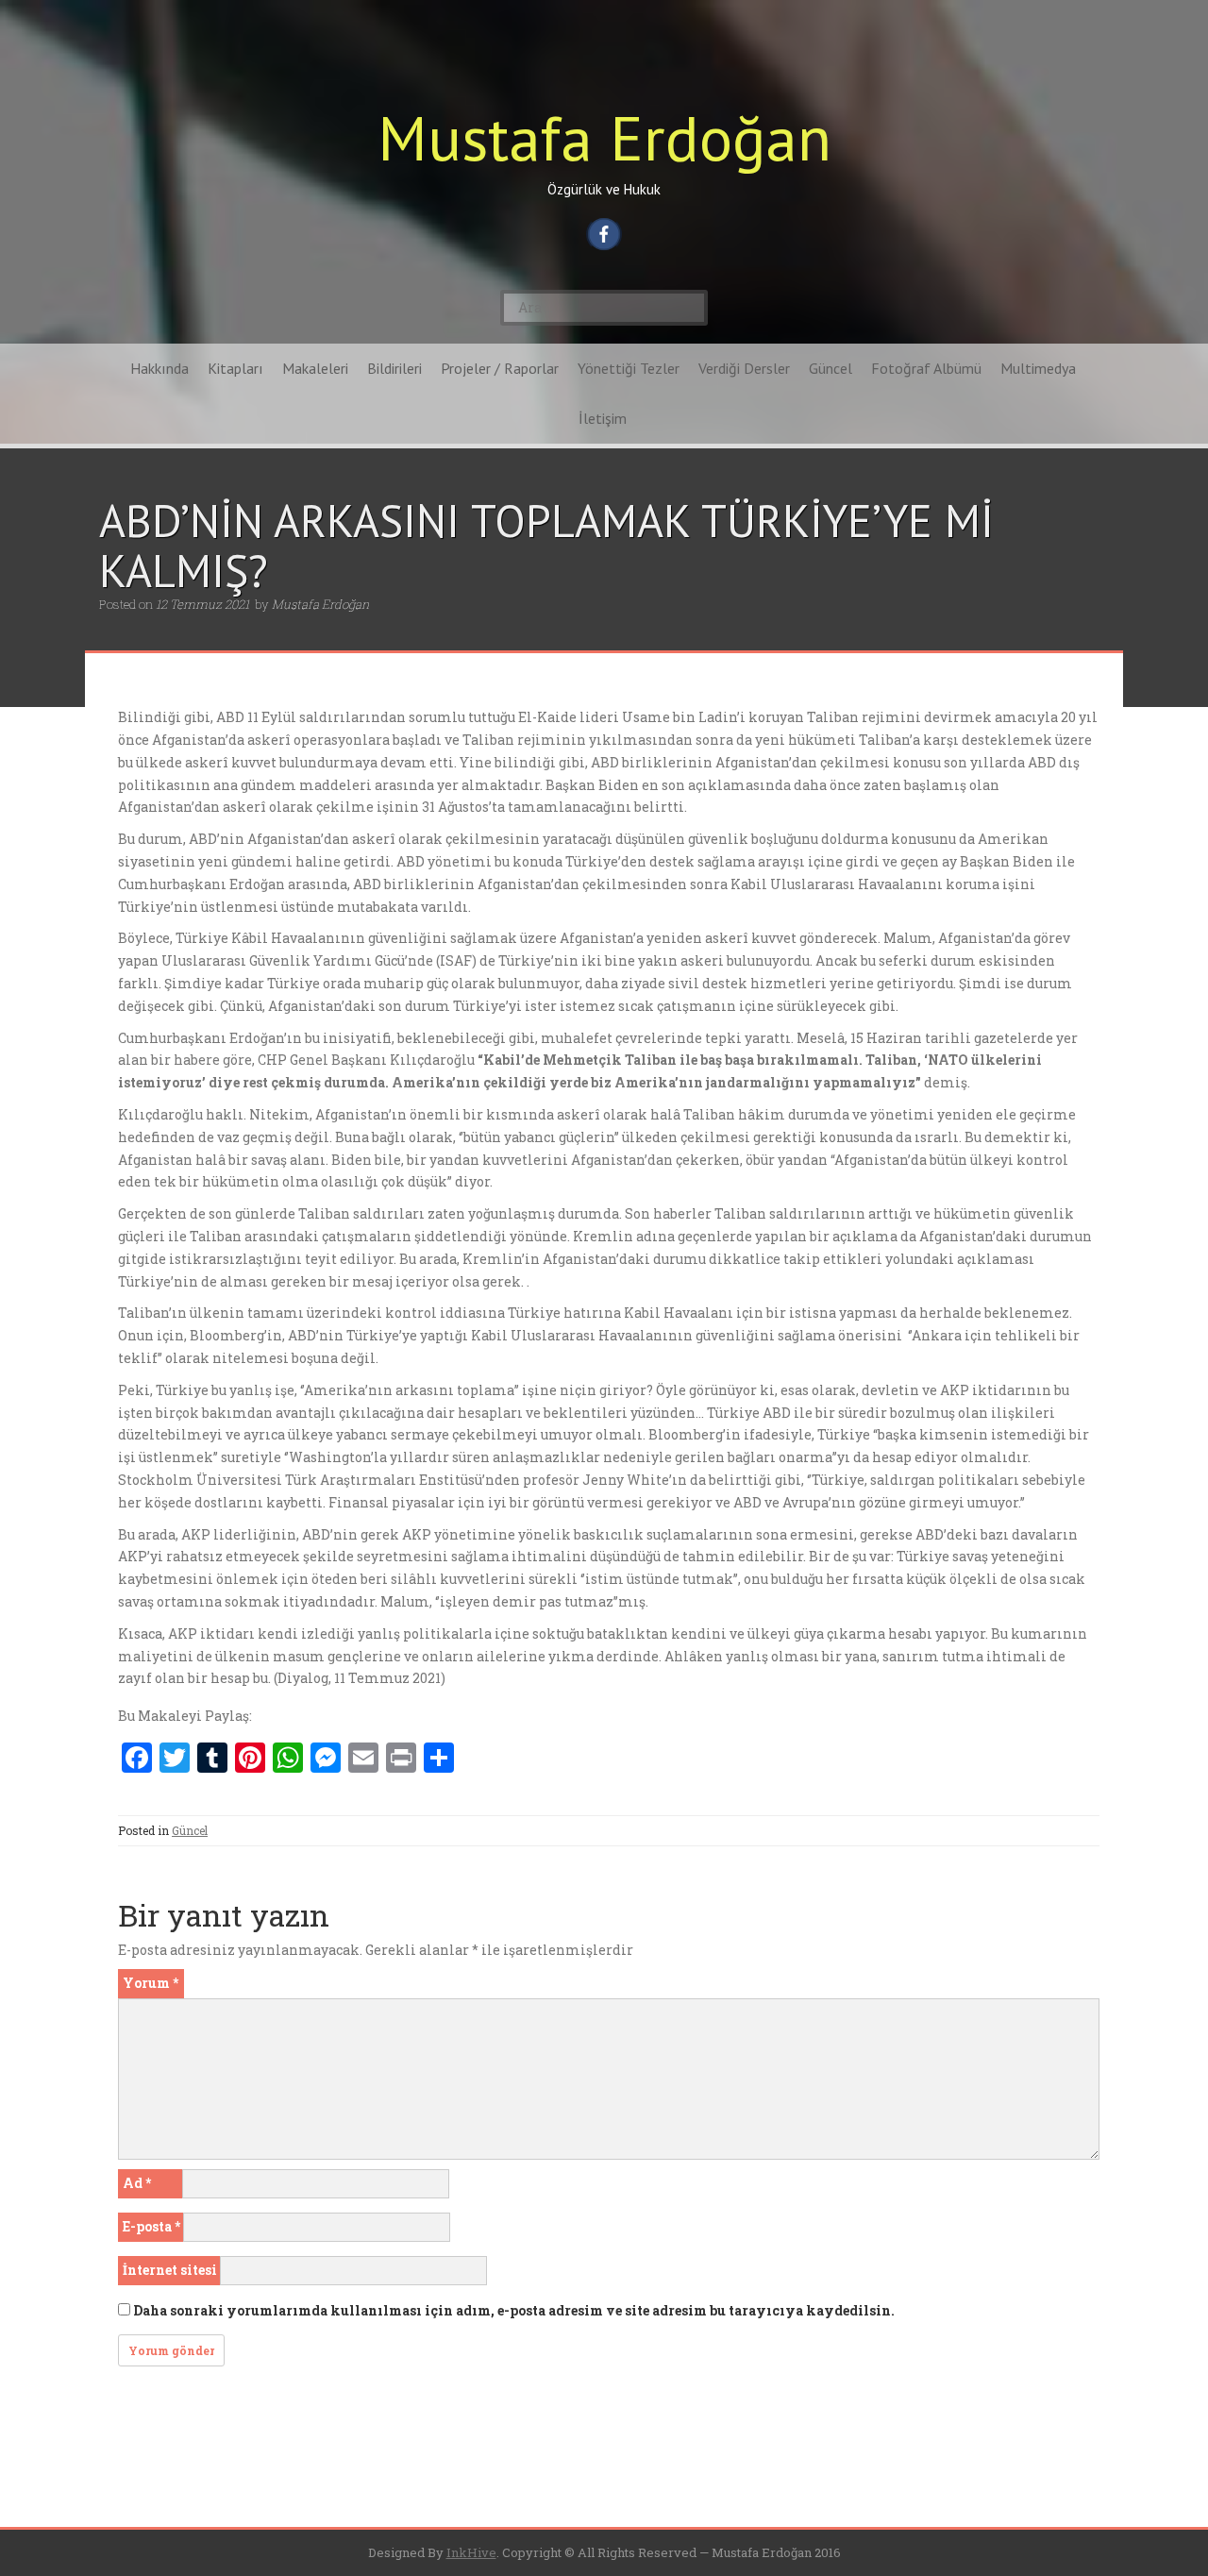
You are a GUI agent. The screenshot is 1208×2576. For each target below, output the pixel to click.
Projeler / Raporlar (500, 368)
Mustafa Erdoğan (604, 137)
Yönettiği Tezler (629, 368)
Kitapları (235, 368)
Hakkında (159, 368)
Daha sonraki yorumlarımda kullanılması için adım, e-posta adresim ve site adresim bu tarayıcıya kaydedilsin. (514, 2310)
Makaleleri (315, 368)
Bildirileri (394, 368)
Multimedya (1038, 368)
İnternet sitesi (170, 2270)
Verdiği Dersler (744, 368)
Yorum (151, 1983)
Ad (137, 2183)
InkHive (471, 2552)
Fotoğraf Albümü (926, 368)
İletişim (603, 418)
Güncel (830, 368)
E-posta (151, 2226)
